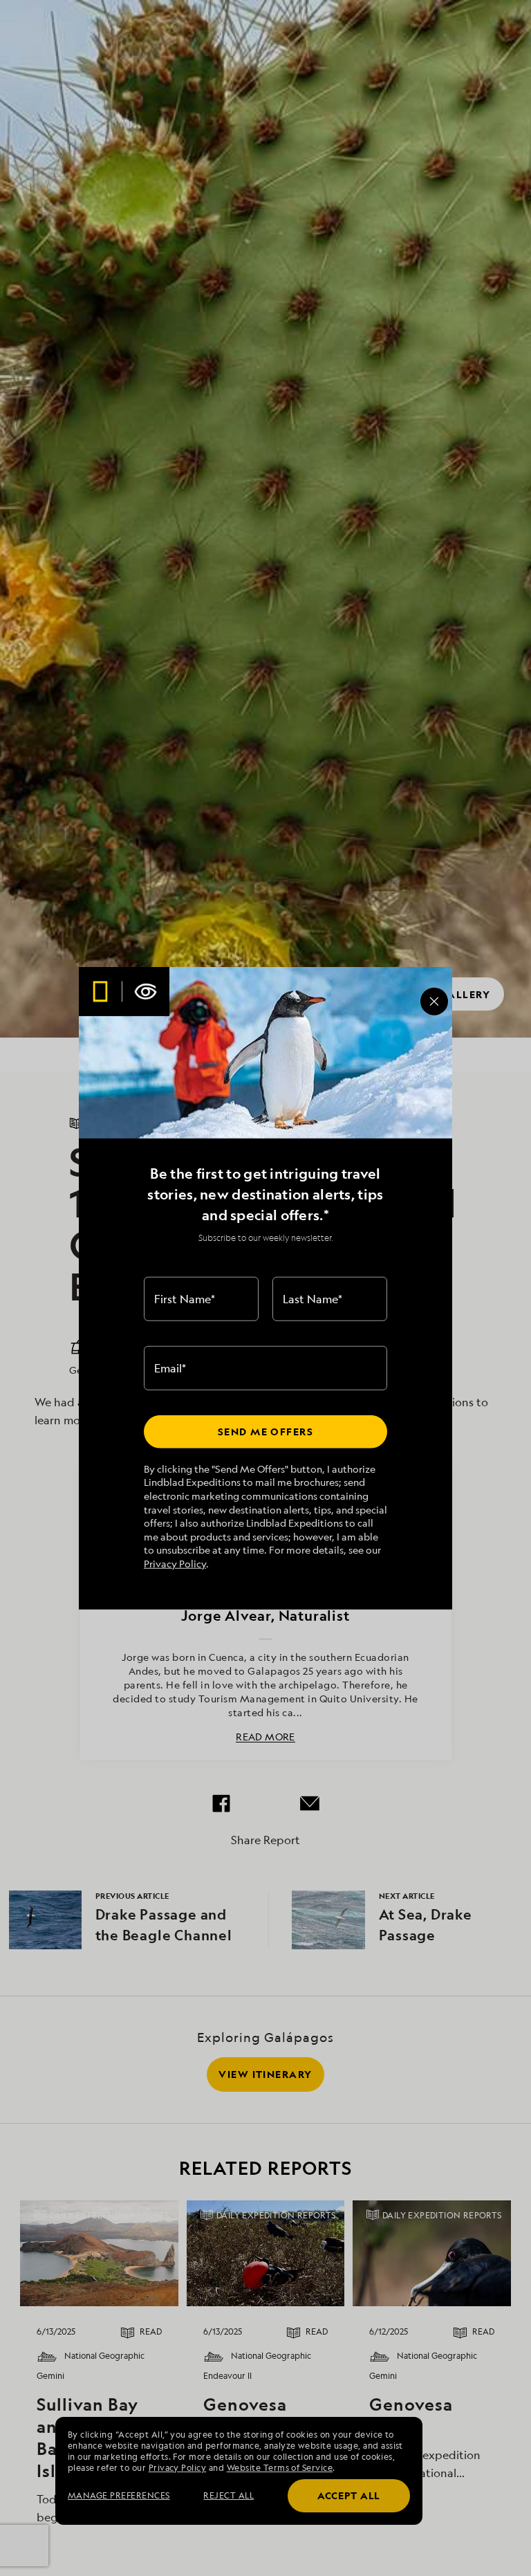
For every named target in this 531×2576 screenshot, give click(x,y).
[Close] (434, 1002)
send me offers (265, 1432)
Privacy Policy (175, 1564)
